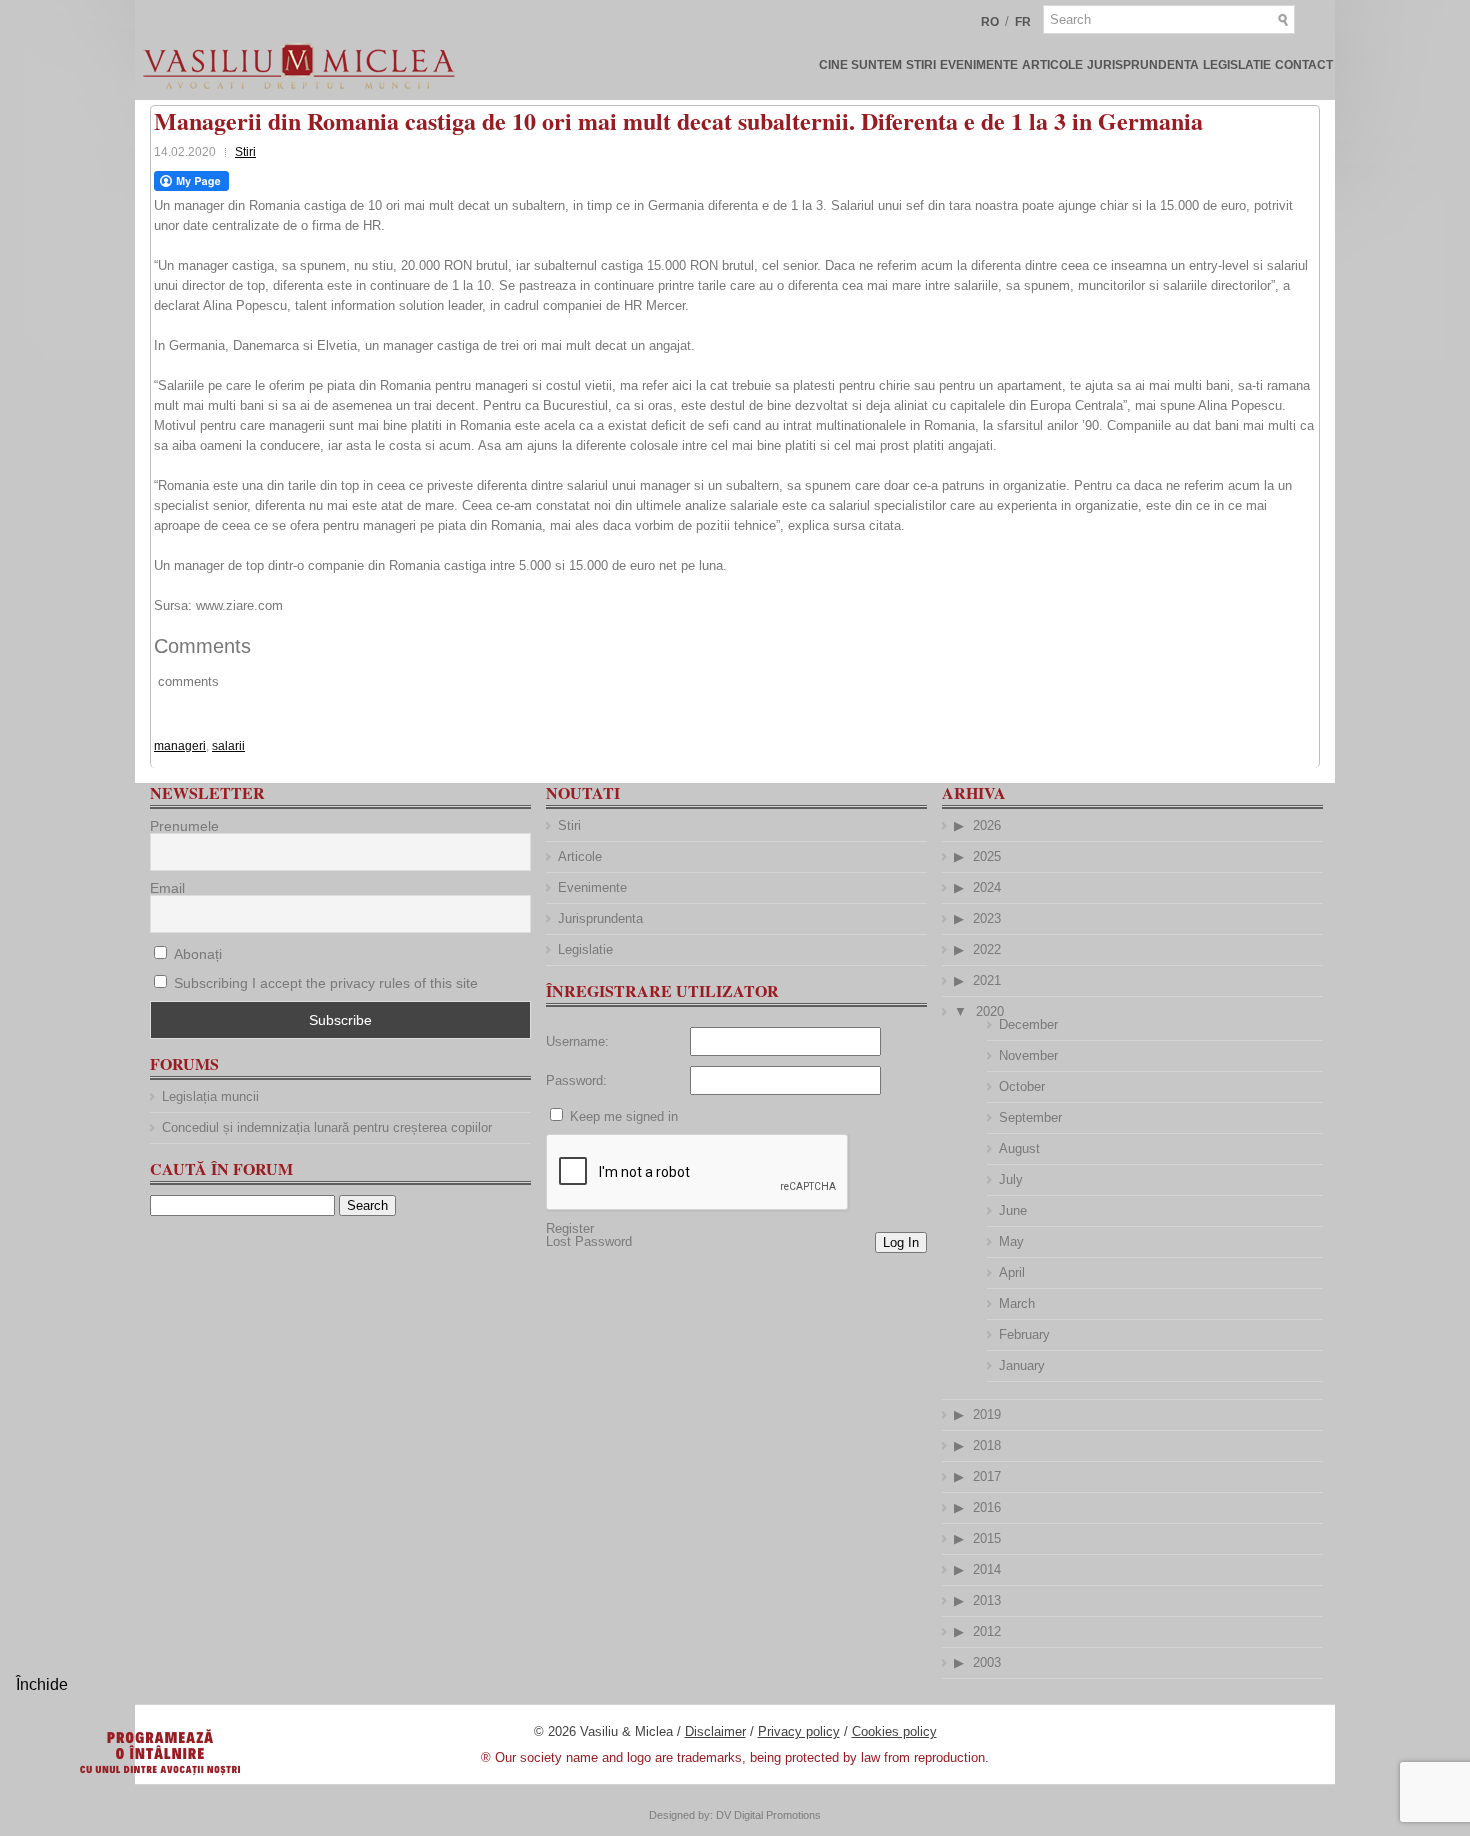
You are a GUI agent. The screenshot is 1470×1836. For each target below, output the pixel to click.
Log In (901, 1242)
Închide (42, 1684)
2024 (987, 887)
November (1028, 1055)
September (1030, 1117)
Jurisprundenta (1143, 65)
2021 (987, 980)
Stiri (921, 65)
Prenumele (184, 826)
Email (167, 888)
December (1028, 1024)
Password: (576, 1080)
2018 (987, 1445)
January (1022, 1365)
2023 (987, 918)
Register (570, 1228)
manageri (180, 746)
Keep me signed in (624, 1116)
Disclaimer (715, 1731)
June (1013, 1210)
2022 (987, 949)
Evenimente (979, 65)
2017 (987, 1476)
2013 (987, 1600)
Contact (1304, 65)
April (1012, 1272)
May (1011, 1241)
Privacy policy (799, 1731)
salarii (228, 746)
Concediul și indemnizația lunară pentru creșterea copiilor (327, 1127)
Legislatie (1237, 65)
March (1017, 1303)
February (1024, 1334)
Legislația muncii (210, 1096)
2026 (987, 825)
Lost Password (589, 1241)
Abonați (196, 954)
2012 (987, 1631)
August (1019, 1148)
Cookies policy (894, 1731)
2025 (987, 856)
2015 (987, 1538)
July (1011, 1179)
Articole (1052, 65)
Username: (577, 1041)
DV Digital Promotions (768, 1815)
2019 (987, 1414)
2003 (987, 1662)
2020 (990, 1011)
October (1022, 1086)
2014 (987, 1569)
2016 (987, 1507)
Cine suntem (860, 65)
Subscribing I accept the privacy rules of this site (326, 983)
